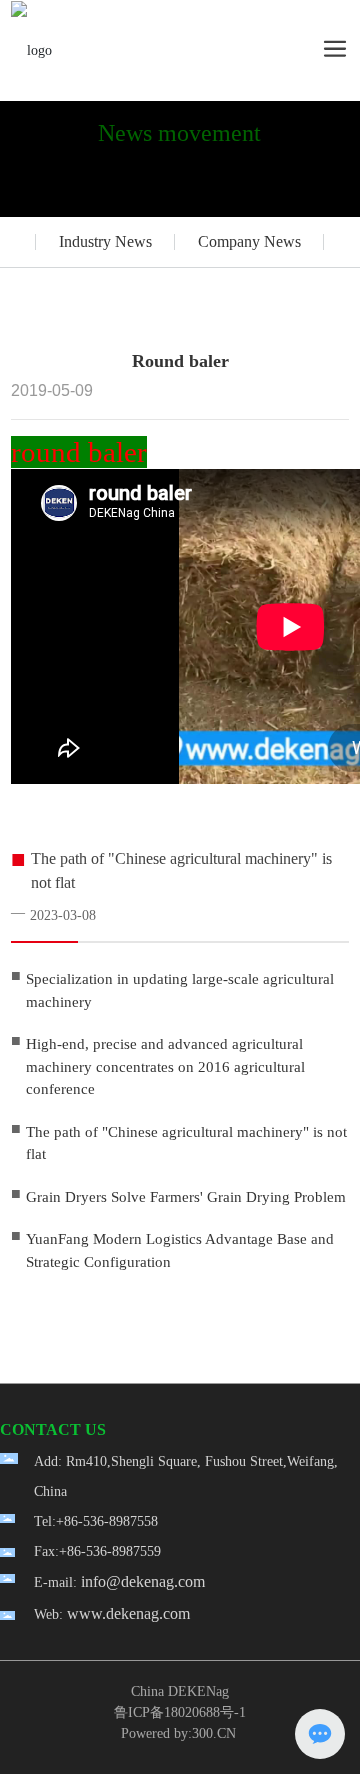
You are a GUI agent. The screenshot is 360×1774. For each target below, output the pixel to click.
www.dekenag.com (128, 1613)
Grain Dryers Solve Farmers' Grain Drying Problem (186, 1197)
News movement (179, 133)
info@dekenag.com (143, 1581)
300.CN (214, 1733)
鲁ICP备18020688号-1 (180, 1712)
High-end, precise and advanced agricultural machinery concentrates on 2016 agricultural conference (165, 1066)
